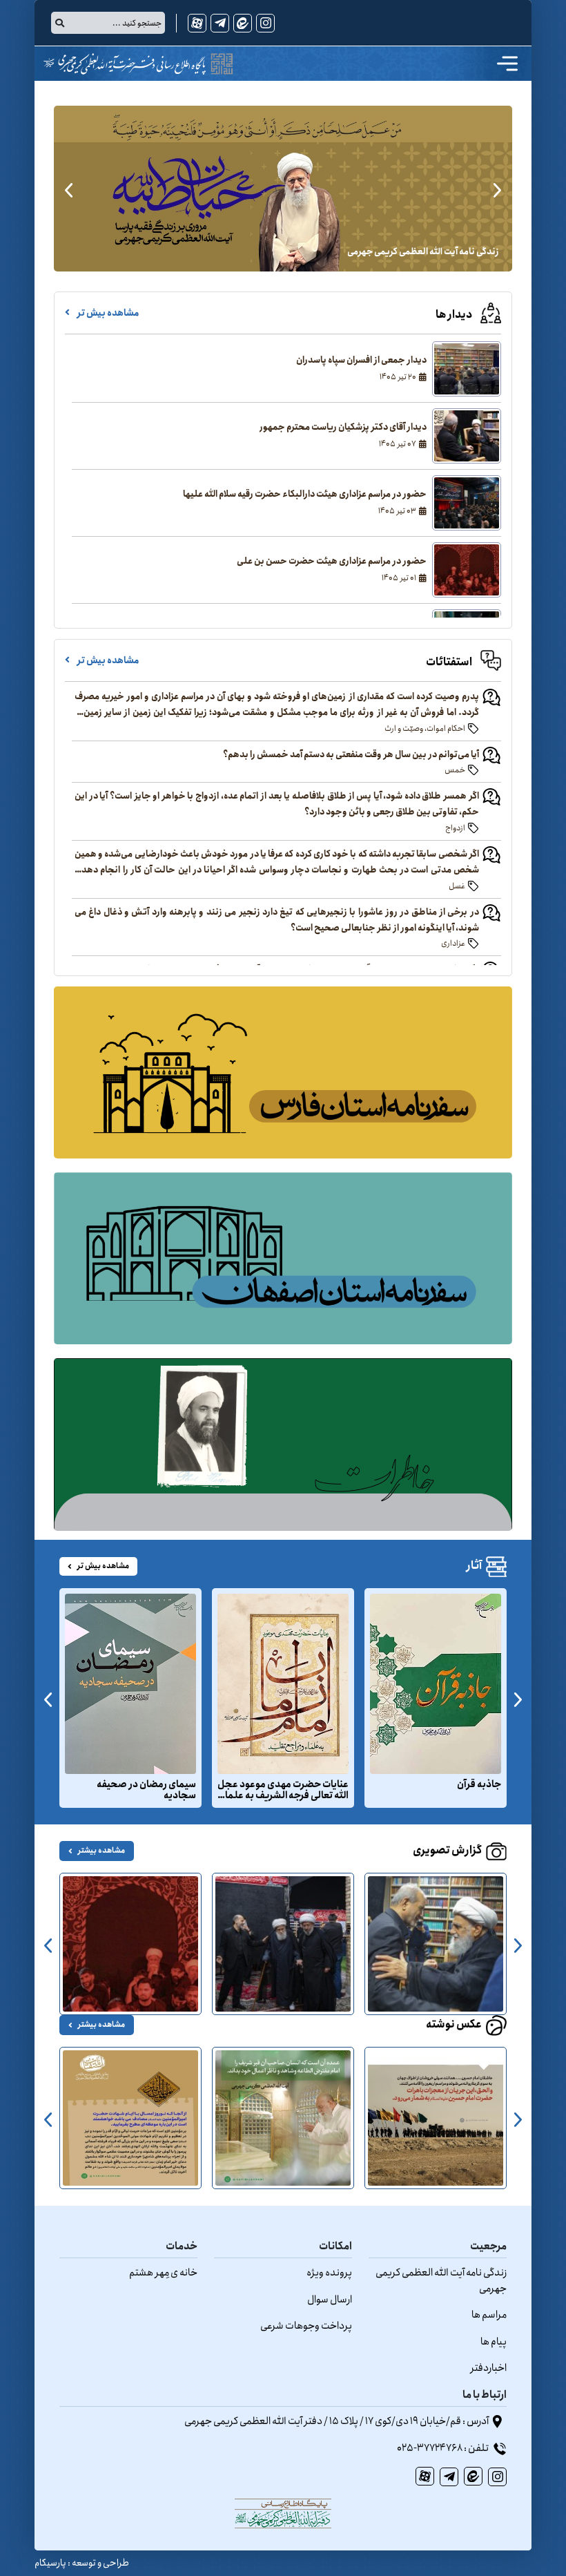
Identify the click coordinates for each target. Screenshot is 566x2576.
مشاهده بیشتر (101, 1851)
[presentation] (497, 189)
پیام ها (494, 2342)
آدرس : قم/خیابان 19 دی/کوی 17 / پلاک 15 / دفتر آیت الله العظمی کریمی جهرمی (337, 2421)
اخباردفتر (489, 2368)
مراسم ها (489, 2315)
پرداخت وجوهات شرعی (306, 2326)
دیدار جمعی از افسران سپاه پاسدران (361, 361)
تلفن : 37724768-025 (443, 2448)
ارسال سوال (330, 2300)
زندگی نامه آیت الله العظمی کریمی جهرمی (441, 2281)
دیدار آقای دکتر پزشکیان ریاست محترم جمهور (343, 428)
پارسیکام (50, 2563)
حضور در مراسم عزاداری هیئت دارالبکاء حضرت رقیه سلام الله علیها (305, 495)
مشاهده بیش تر (107, 313)
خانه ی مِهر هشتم (163, 2273)
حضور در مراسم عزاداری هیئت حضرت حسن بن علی (332, 562)
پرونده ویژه (329, 2273)
